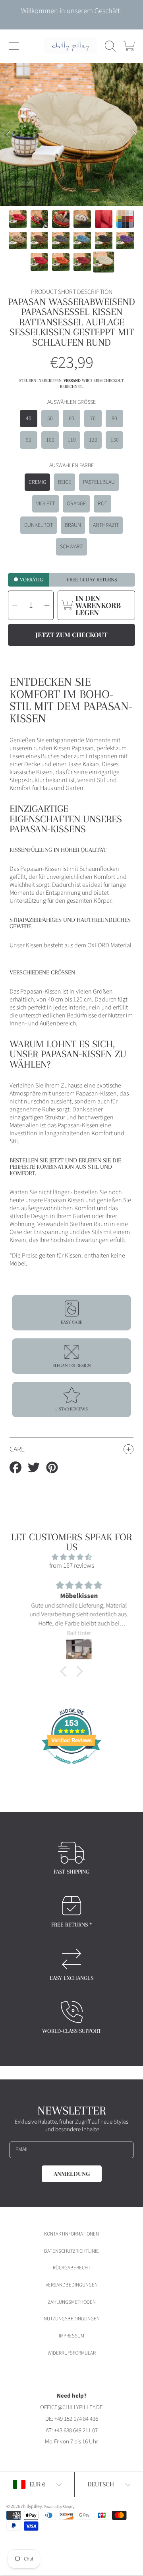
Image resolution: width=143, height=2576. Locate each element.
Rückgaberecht (72, 2268)
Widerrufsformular (72, 2353)
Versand (72, 380)
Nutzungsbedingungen (72, 2319)
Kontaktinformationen (71, 2234)
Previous (8, 135)
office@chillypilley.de (71, 2407)
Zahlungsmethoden (72, 2302)
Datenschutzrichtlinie (71, 2251)
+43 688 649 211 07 (76, 2430)
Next (135, 135)
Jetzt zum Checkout (71, 635)
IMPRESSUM (71, 2336)
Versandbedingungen (72, 2285)
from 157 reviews (72, 1566)
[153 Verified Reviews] (71, 1768)
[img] (71, 1557)
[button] (14, 46)
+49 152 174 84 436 (76, 2419)
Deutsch (101, 2484)
